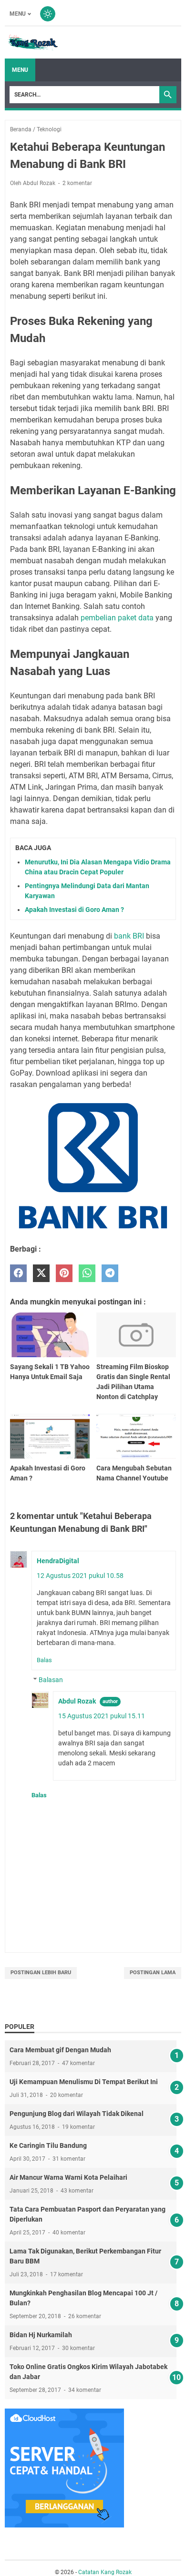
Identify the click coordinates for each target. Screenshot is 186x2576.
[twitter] (41, 1273)
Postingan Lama (153, 1973)
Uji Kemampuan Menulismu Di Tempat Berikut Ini (84, 2082)
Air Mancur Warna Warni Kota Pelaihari (68, 2177)
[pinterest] (64, 1273)
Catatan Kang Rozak (105, 2572)
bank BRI (129, 936)
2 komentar (77, 183)
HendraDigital (58, 1561)
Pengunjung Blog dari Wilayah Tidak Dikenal (77, 2114)
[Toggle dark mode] (48, 14)
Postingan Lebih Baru (41, 1973)
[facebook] (18, 1273)
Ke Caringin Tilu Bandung (48, 2145)
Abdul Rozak (77, 1701)
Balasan (51, 1680)
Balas (44, 1660)
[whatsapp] (87, 1273)
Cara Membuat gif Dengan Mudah (60, 2050)
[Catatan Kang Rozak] (33, 43)
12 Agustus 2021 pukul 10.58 (80, 1576)
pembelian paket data (117, 618)
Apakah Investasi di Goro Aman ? (74, 910)
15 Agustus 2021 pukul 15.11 (102, 1716)
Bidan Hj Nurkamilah (41, 2335)
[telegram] (110, 1273)
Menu (18, 14)
